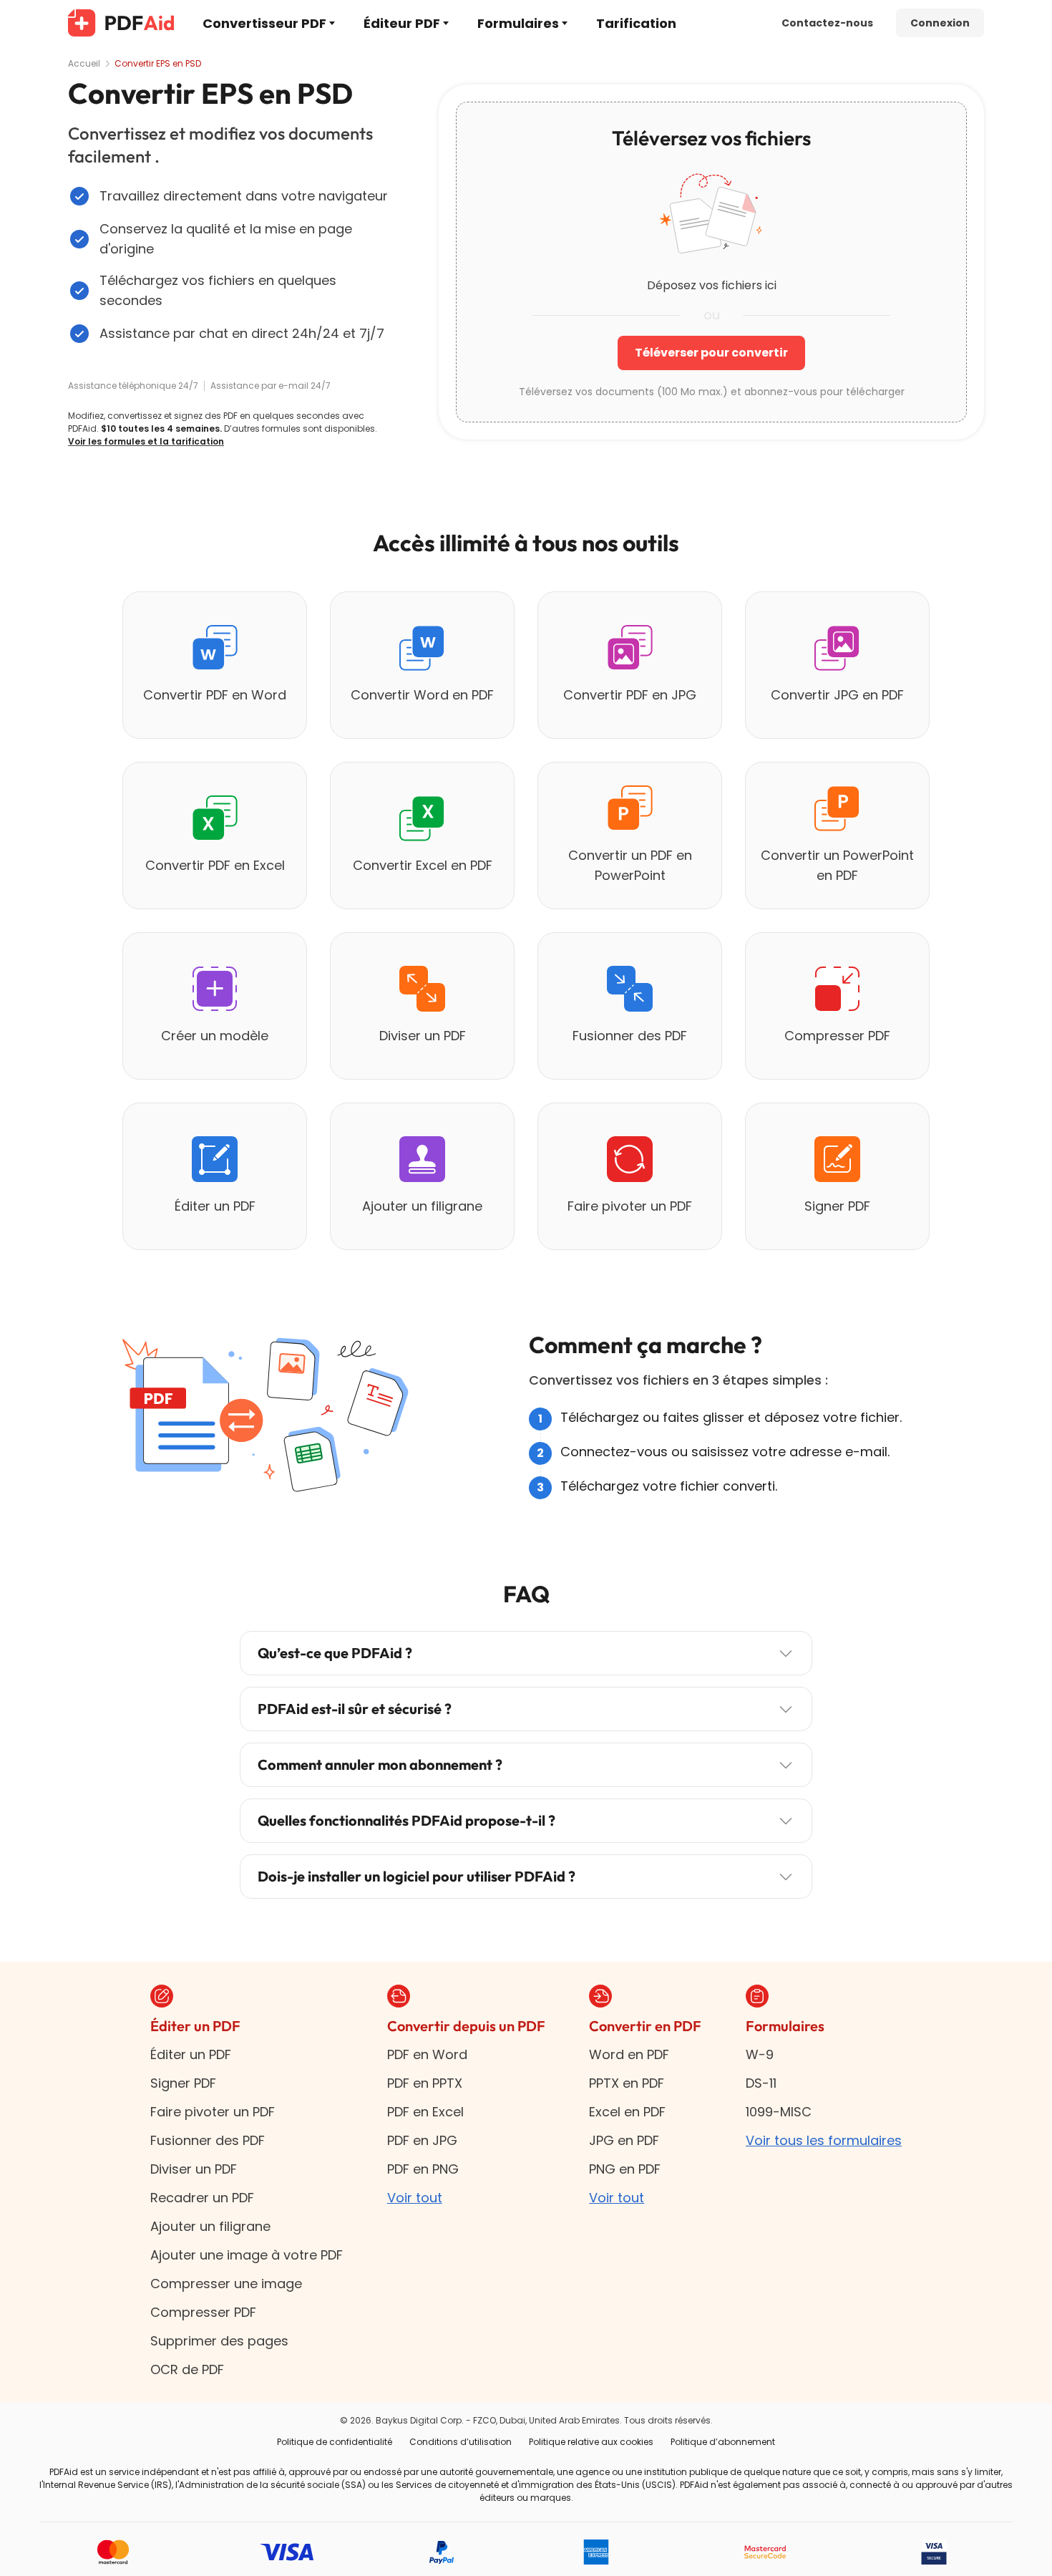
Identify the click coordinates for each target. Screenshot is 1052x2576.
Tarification (636, 23)
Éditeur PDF (402, 23)
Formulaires (518, 23)
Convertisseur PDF (264, 23)
